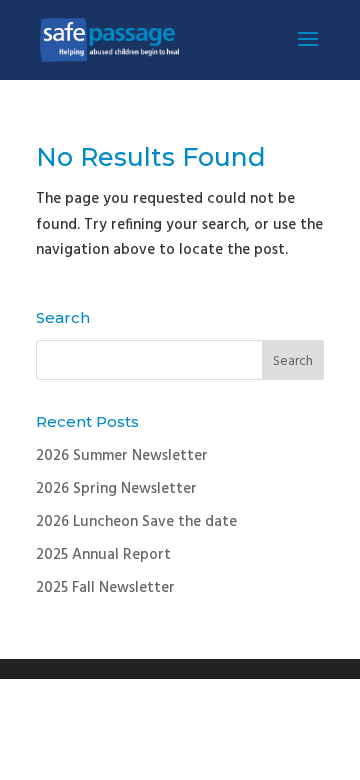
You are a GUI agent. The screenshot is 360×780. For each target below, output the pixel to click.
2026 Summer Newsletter (122, 456)
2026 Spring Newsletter (116, 489)
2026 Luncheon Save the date (136, 522)
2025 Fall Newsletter (105, 588)
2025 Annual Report (103, 555)
